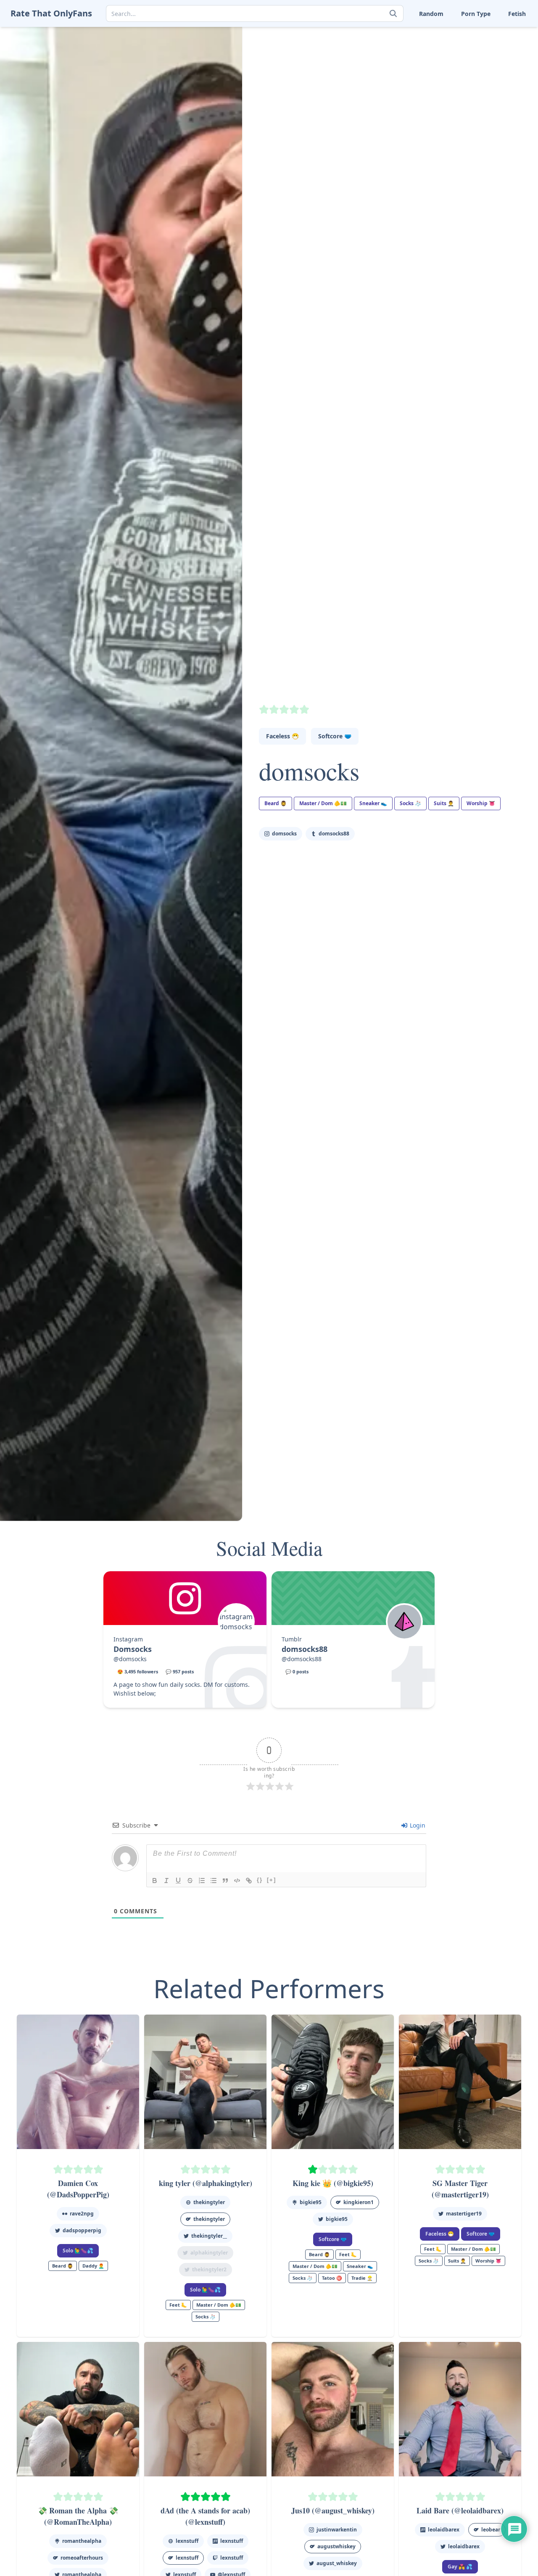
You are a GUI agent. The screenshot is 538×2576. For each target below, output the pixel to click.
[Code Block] (237, 1881)
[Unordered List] (214, 1881)
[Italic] (166, 1881)
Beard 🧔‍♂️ (276, 803)
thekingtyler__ (209, 2236)
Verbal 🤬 (443, 86)
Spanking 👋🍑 (501, 47)
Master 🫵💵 (396, 33)
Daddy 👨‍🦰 (93, 2266)
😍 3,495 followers (138, 1671)
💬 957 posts (180, 1671)
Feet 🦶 (440, 33)
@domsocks (130, 1659)
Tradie (489, 73)
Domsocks (133, 1649)
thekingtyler (209, 2202)
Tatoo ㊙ (332, 2278)
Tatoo (488, 60)
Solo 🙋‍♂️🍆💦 (78, 2251)
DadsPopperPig (82, 2230)
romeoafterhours (82, 2558)
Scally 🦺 (493, 33)
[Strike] (190, 1881)
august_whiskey (337, 2563)
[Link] (249, 1881)
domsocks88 (334, 834)
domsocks (309, 771)
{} (260, 1880)
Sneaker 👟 (394, 47)
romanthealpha (82, 2541)
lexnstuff (187, 2541)
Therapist (392, 73)
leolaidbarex (464, 2546)
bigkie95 (311, 2202)
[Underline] (178, 1881)
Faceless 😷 (282, 736)
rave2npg (82, 2214)
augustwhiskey (336, 2546)
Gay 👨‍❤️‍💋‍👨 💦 (460, 2567)
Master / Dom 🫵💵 (323, 803)
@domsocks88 (302, 1659)
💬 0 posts (297, 1671)
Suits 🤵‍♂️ (441, 60)
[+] (272, 1880)
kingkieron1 (359, 2202)
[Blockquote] (225, 1881)
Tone (436, 73)
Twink (386, 86)
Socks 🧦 (442, 47)
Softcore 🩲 (335, 736)
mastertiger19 (464, 2214)
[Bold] (155, 1881)
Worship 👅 (496, 86)
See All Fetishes (400, 99)
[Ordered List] (202, 1881)
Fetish (517, 14)
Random (431, 14)
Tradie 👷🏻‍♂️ (362, 2278)
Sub (384, 60)
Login (417, 1825)
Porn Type (476, 14)
